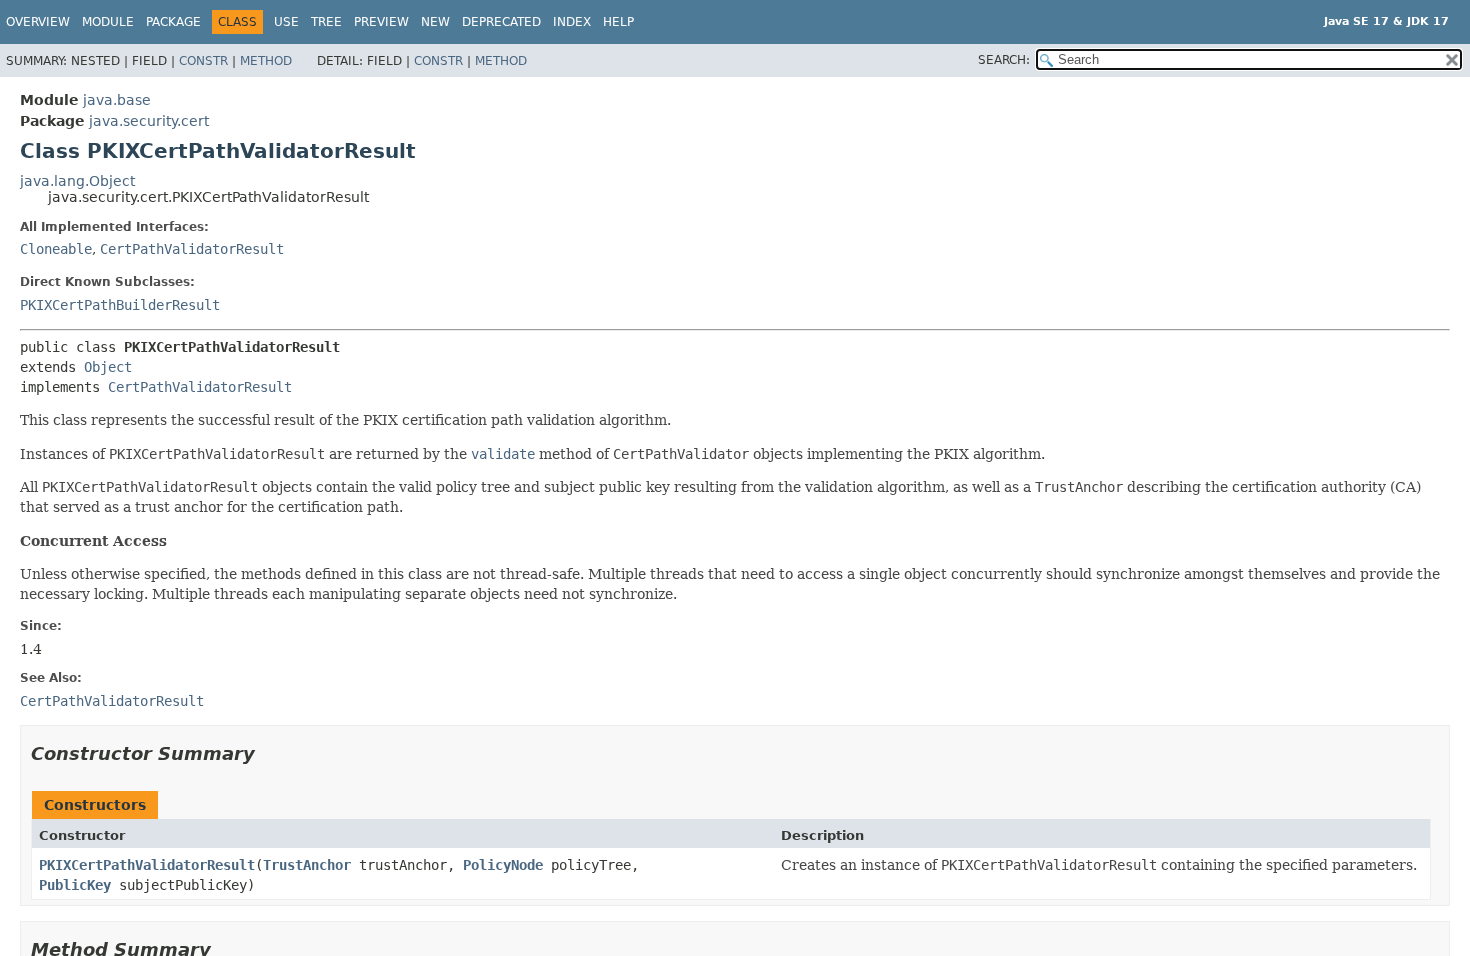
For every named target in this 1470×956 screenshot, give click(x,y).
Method (266, 61)
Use (286, 22)
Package (173, 22)
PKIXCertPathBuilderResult (120, 305)
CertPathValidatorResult (192, 249)
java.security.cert (149, 121)
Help (618, 22)
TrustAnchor (307, 865)
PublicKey (75, 885)
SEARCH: (1004, 60)
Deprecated (501, 22)
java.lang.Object (77, 181)
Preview (381, 22)
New (435, 22)
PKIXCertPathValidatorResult (147, 865)
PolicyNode (503, 865)
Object (108, 367)
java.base (117, 100)
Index (572, 22)
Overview (38, 22)
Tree (326, 22)
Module (108, 22)
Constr (203, 61)
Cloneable (56, 249)
